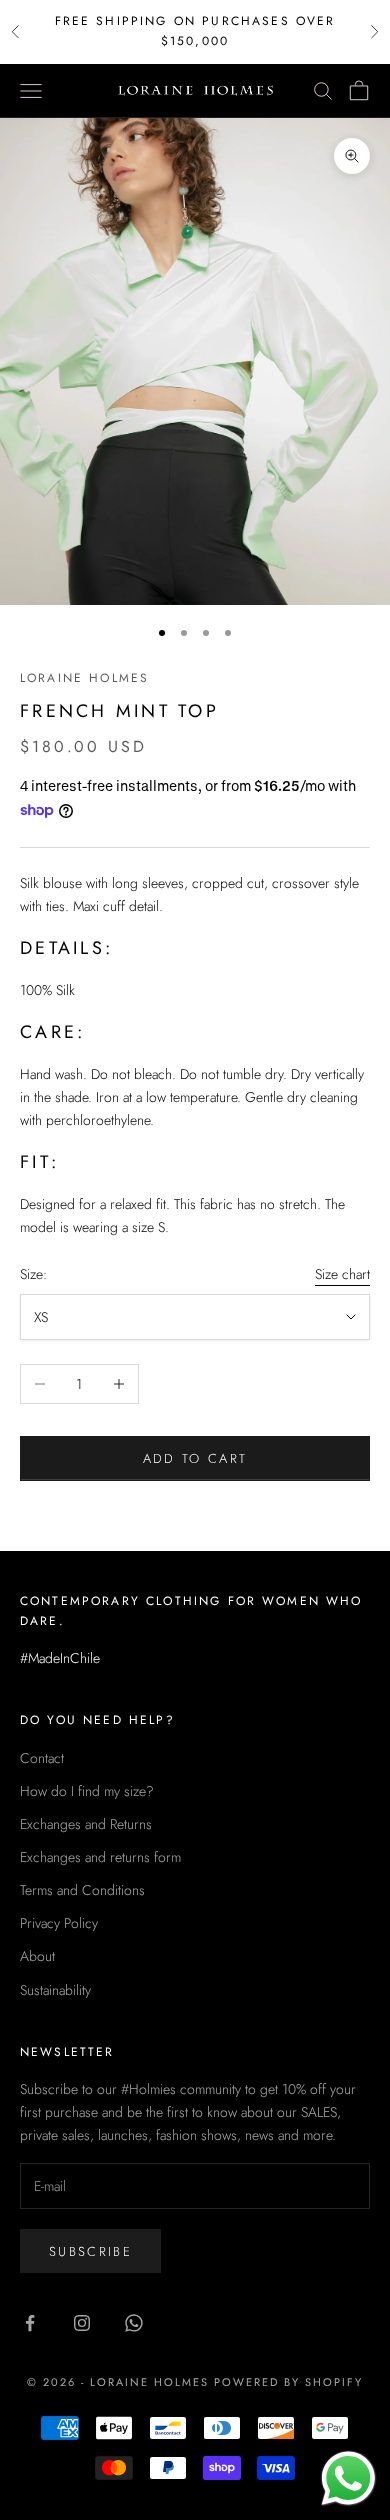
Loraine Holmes (84, 678)
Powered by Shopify (288, 2382)
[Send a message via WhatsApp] (348, 2478)
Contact (42, 1758)
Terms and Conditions (82, 1890)
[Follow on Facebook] (30, 2323)
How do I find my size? (87, 1791)
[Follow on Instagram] (82, 2323)
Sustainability (55, 1990)
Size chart (342, 1274)
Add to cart (195, 1458)
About (37, 1956)
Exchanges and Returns (86, 1824)
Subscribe (90, 2251)
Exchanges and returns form (100, 1857)
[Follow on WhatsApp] (134, 2323)
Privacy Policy (59, 1923)
